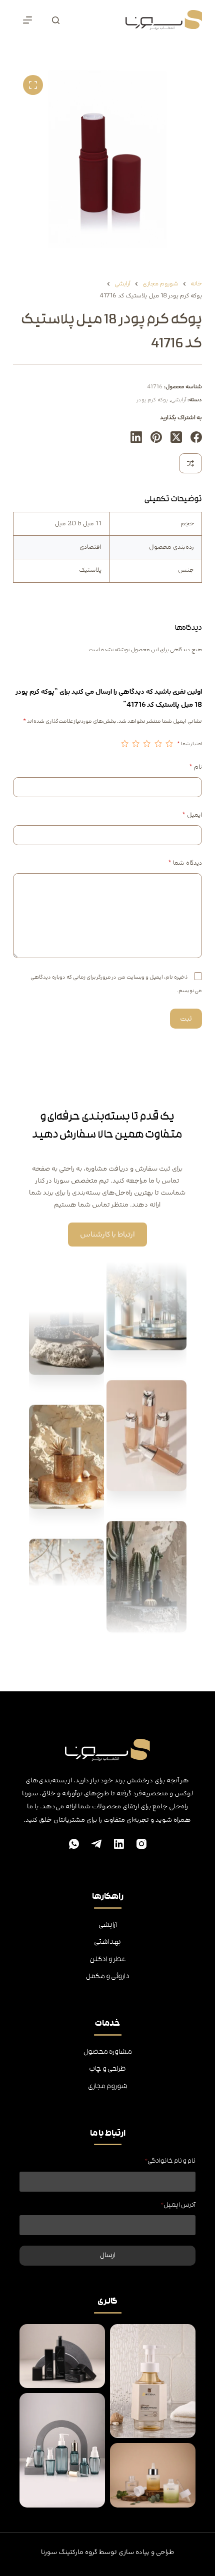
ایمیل (192, 815)
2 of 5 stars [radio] (158, 744)
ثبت (186, 1019)
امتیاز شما (189, 744)
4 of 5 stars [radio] (136, 744)
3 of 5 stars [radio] (147, 744)
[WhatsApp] (74, 1844)
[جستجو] (56, 20)
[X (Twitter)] (176, 437)
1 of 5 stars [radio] (169, 744)
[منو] (27, 20)
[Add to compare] (190, 463)
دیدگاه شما (185, 863)
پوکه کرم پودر (152, 400)
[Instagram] (141, 1844)
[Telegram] (96, 1844)
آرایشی (179, 400)
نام (195, 767)
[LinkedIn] (136, 437)
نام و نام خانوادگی (170, 2161)
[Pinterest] (156, 437)
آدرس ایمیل (178, 2205)
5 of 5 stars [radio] (124, 744)
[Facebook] (196, 437)
